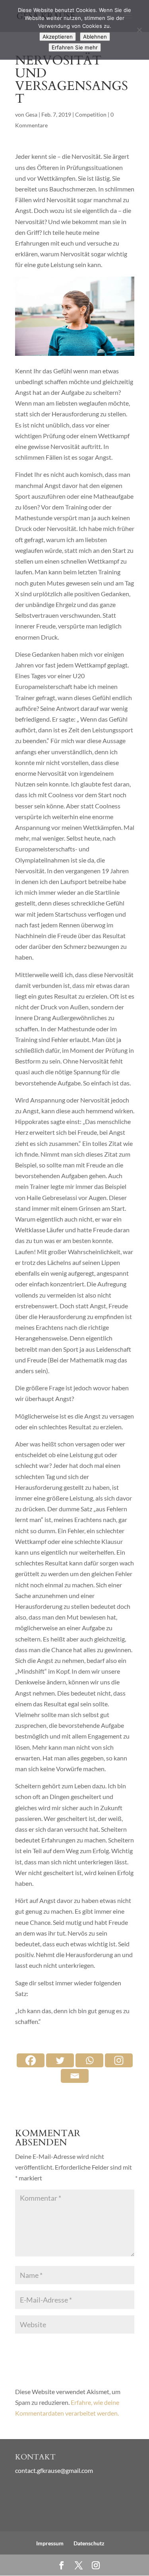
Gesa (31, 114)
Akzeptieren (58, 37)
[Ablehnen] (139, 30)
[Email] (75, 2076)
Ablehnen (95, 37)
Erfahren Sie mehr (75, 47)
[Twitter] (60, 2060)
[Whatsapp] (89, 2060)
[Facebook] (31, 2060)
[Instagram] (119, 2060)
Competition (91, 114)
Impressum (50, 2543)
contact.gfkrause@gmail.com (54, 2470)
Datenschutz (89, 2543)
